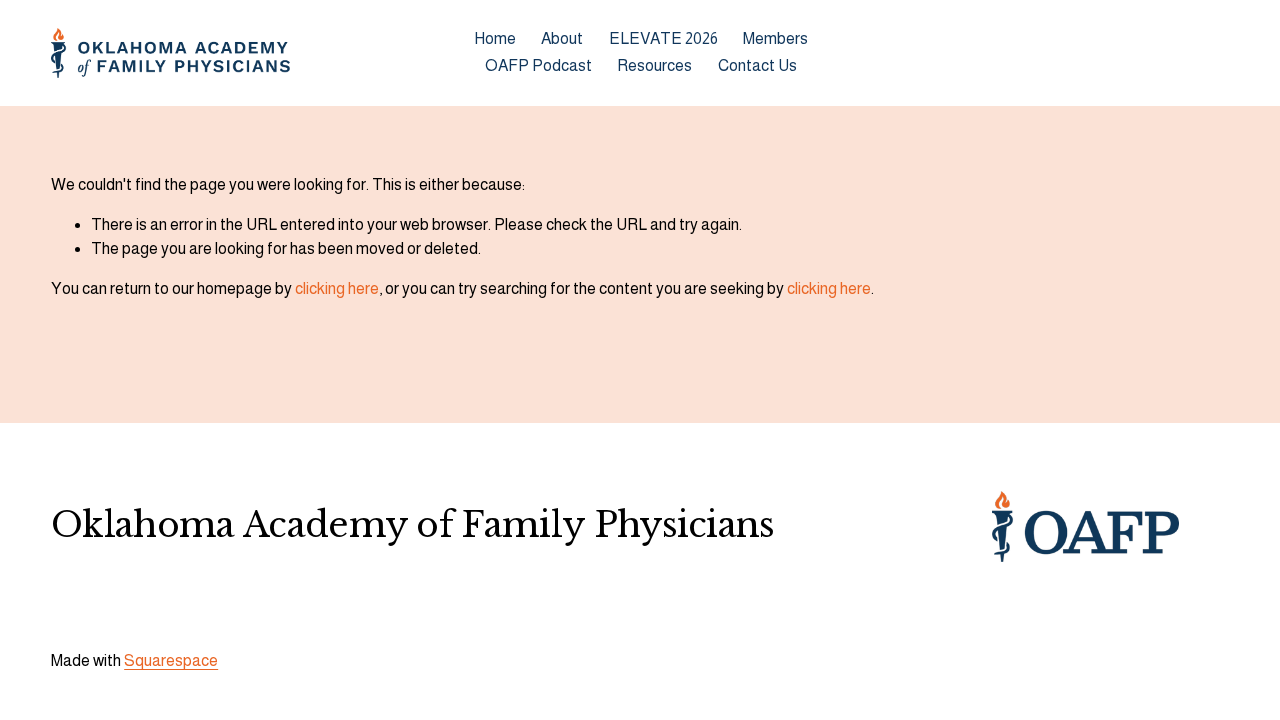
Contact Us (757, 65)
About (562, 38)
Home (495, 38)
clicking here (337, 288)
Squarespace (171, 660)
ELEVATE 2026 (663, 38)
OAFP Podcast (538, 65)
